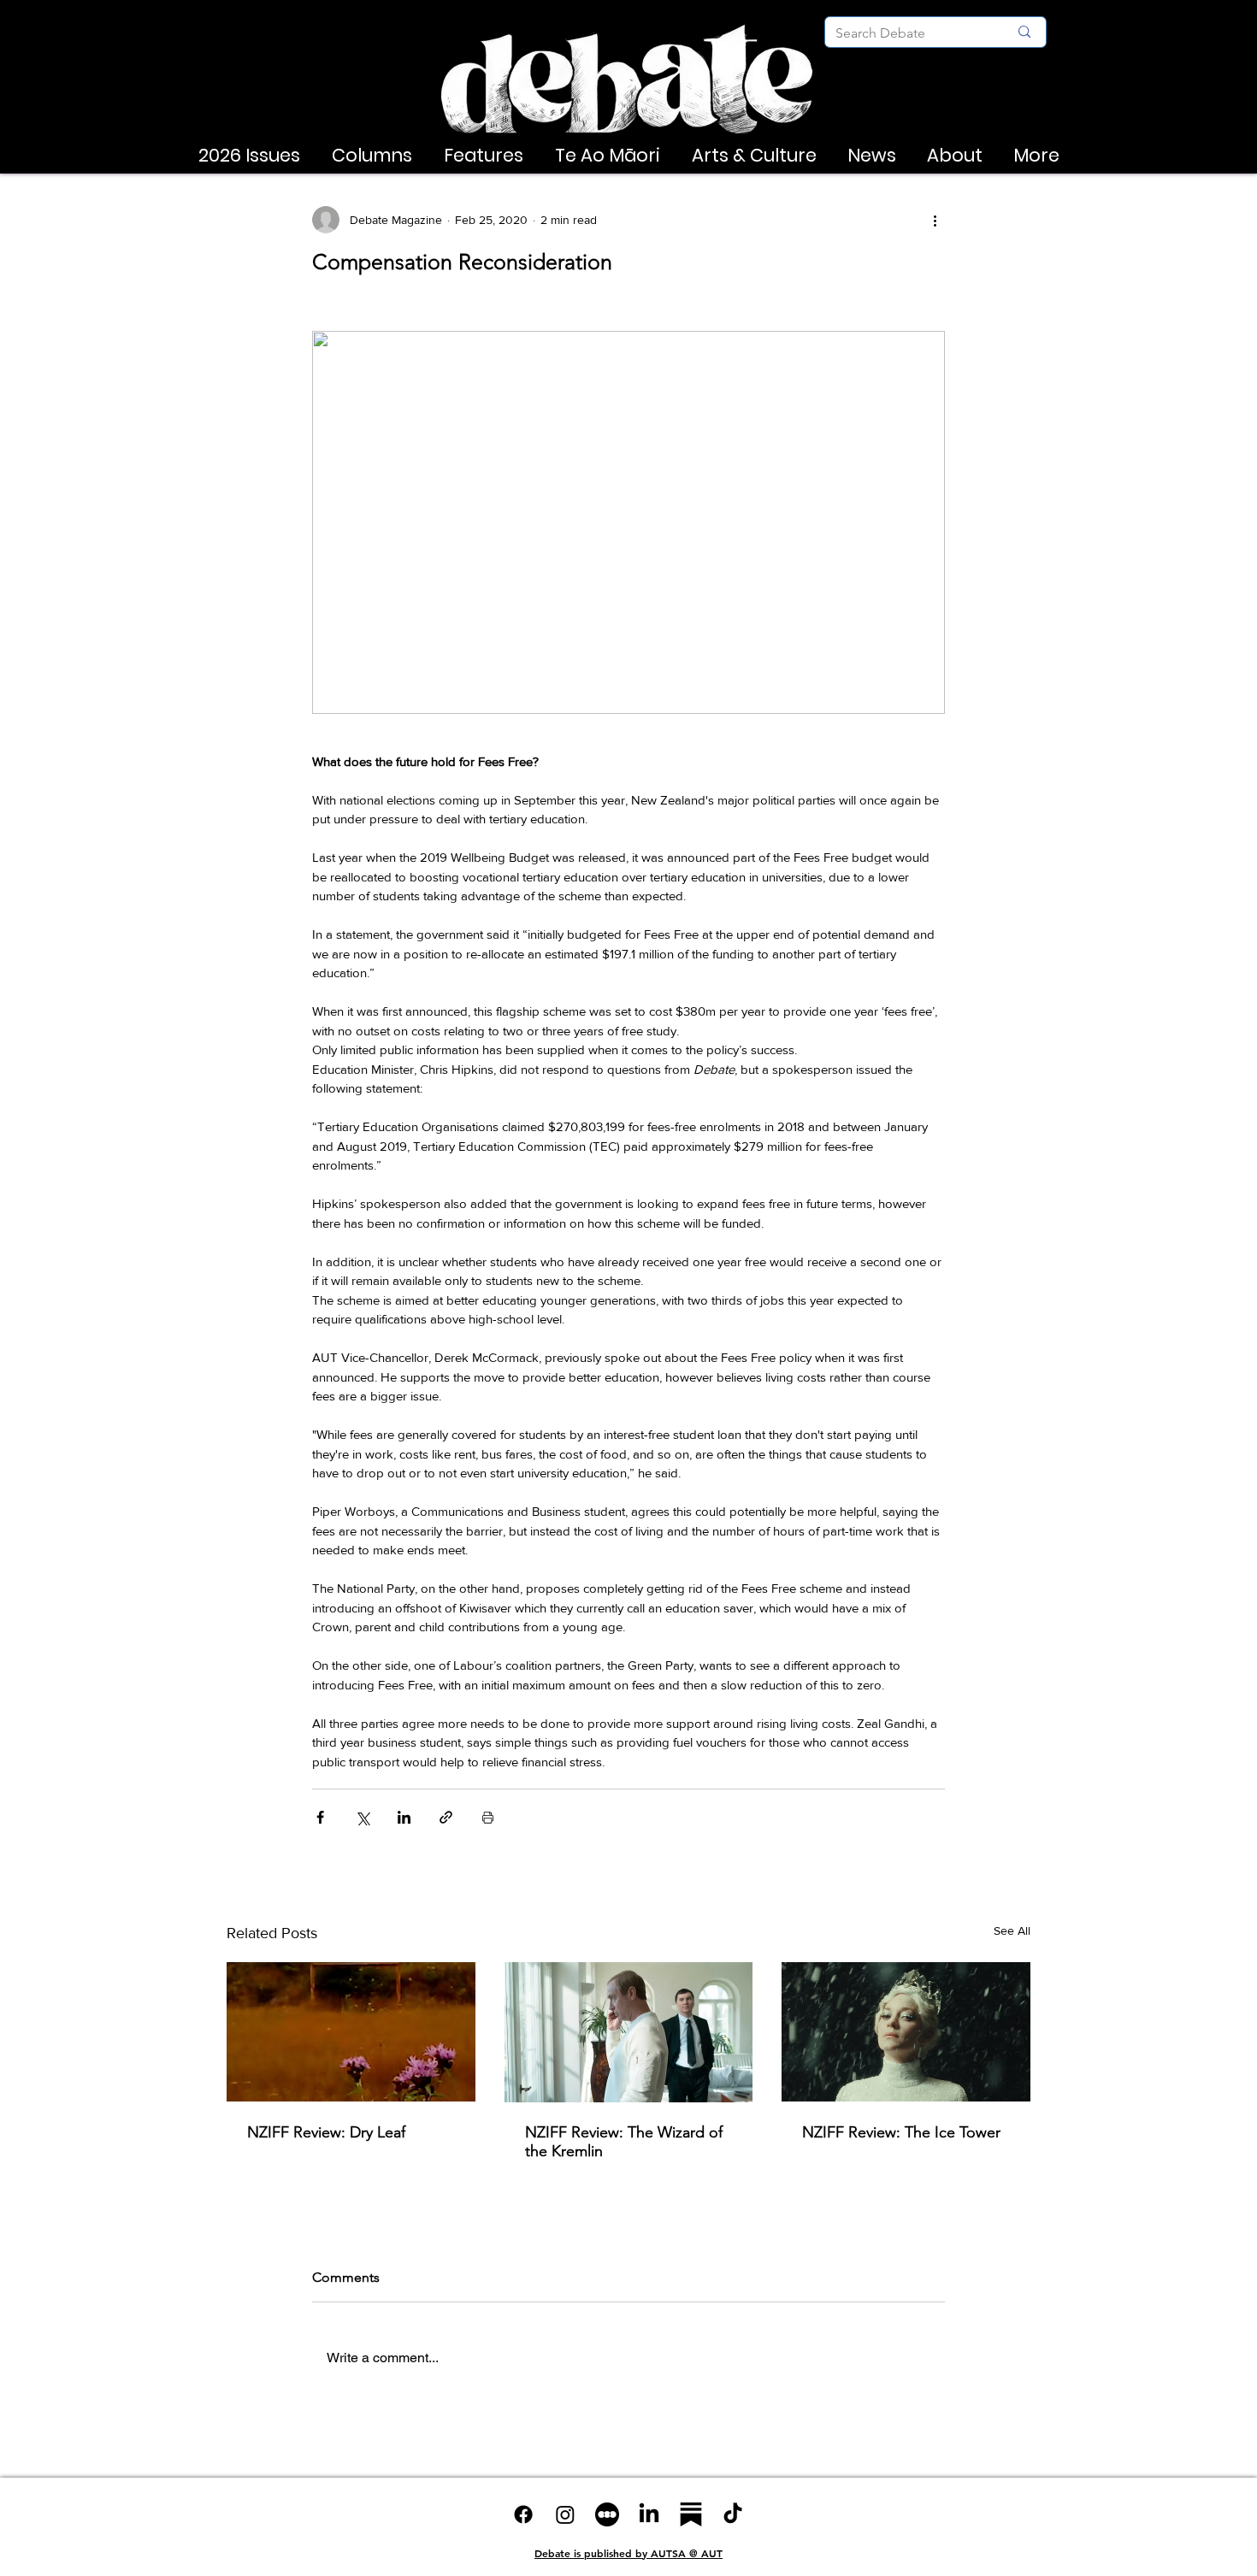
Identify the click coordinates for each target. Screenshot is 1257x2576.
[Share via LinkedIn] (404, 1817)
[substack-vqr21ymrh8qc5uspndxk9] (691, 2514)
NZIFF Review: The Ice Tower (901, 2132)
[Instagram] (565, 2514)
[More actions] (935, 220)
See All (1012, 1931)
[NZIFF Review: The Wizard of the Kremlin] (629, 2032)
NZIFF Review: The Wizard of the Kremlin (624, 2142)
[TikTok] (733, 2514)
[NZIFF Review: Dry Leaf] (351, 2032)
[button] (249, 156)
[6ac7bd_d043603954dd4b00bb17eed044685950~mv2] (607, 2514)
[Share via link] (446, 1817)
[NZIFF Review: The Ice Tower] (906, 2032)
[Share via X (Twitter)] (362, 1817)
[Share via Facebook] (320, 1817)
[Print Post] (488, 1817)
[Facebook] (523, 2514)
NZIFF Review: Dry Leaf (326, 2132)
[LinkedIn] (649, 2514)
